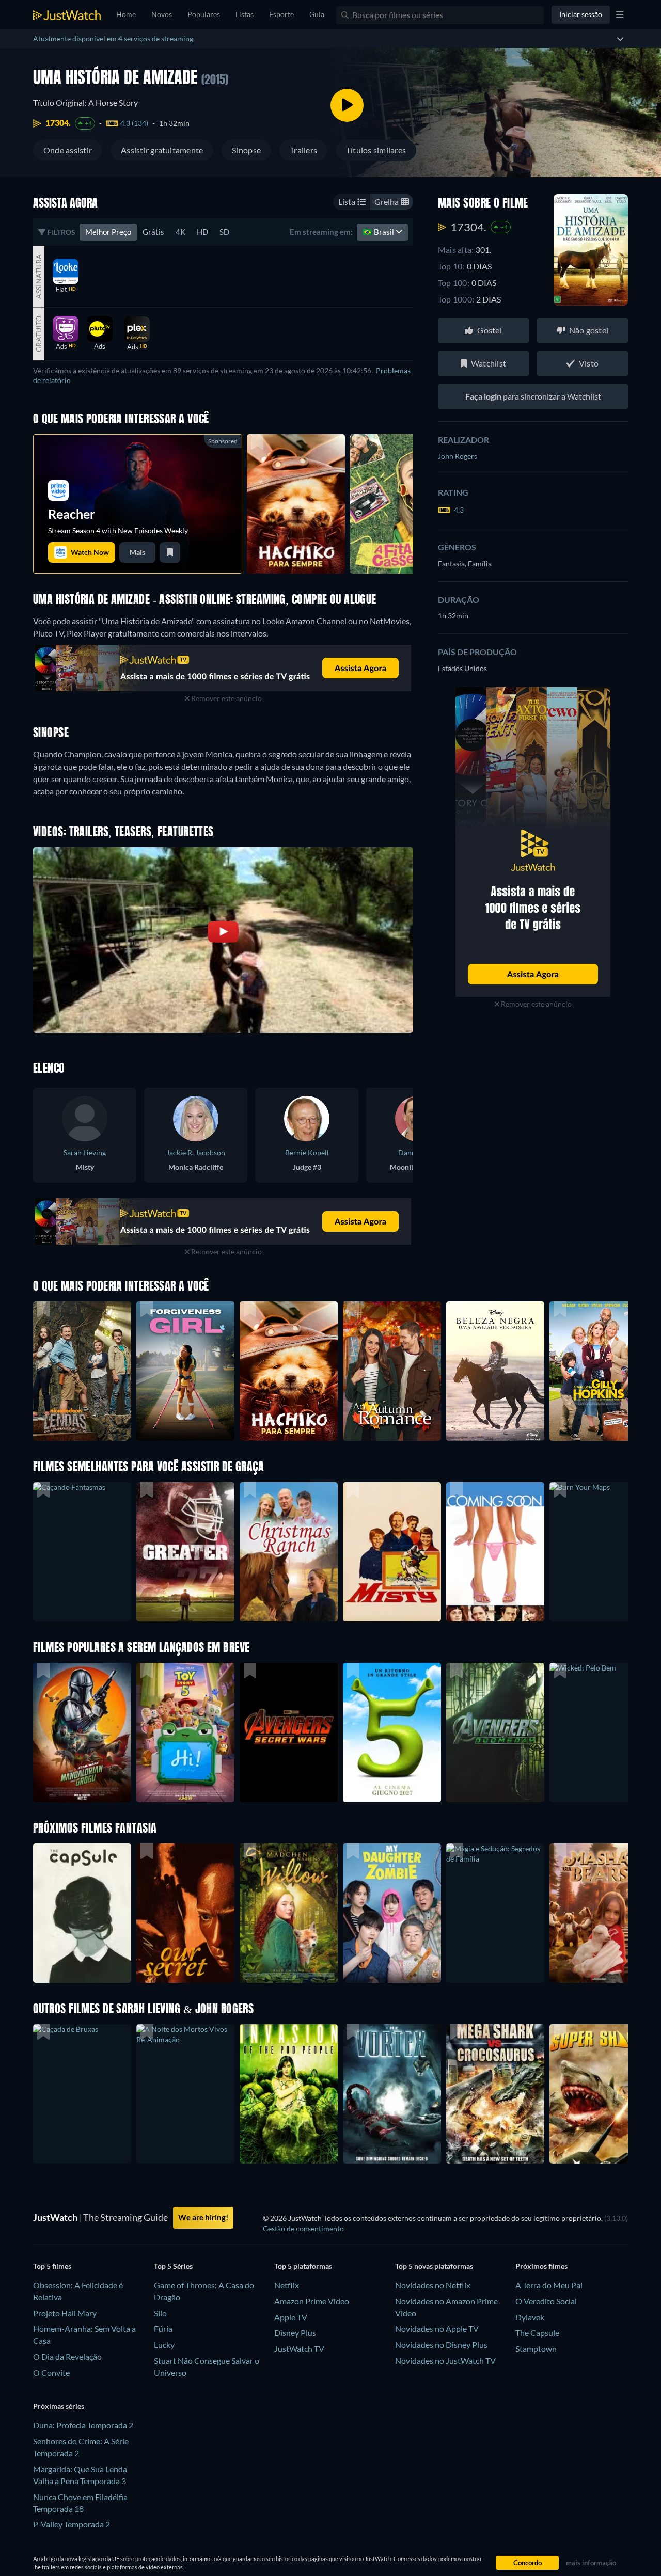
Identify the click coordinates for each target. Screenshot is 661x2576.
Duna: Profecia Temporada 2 (83, 2425)
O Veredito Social (546, 2301)
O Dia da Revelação (67, 2356)
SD (224, 232)
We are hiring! (203, 2217)
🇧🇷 (379, 232)
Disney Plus (295, 2333)
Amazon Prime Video (312, 2301)
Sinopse (246, 150)
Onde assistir (68, 150)
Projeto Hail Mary (65, 2313)
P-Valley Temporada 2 (72, 2524)
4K (180, 232)
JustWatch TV (299, 2349)
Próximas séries (59, 2406)
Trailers (303, 150)
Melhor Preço (108, 232)
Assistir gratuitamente (162, 150)
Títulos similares (376, 150)
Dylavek (530, 2317)
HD (202, 232)
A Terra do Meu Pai (549, 2285)
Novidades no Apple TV (437, 2328)
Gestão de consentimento (303, 2228)
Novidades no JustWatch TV (445, 2360)
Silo (160, 2313)
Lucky (164, 2344)
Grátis (153, 232)
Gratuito (38, 334)
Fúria (163, 2328)
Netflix (287, 2285)
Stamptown (536, 2349)
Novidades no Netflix (433, 2285)
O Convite (51, 2372)
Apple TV (291, 2317)
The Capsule (537, 2333)
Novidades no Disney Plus (441, 2344)
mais (137, 552)
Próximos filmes (541, 2266)
